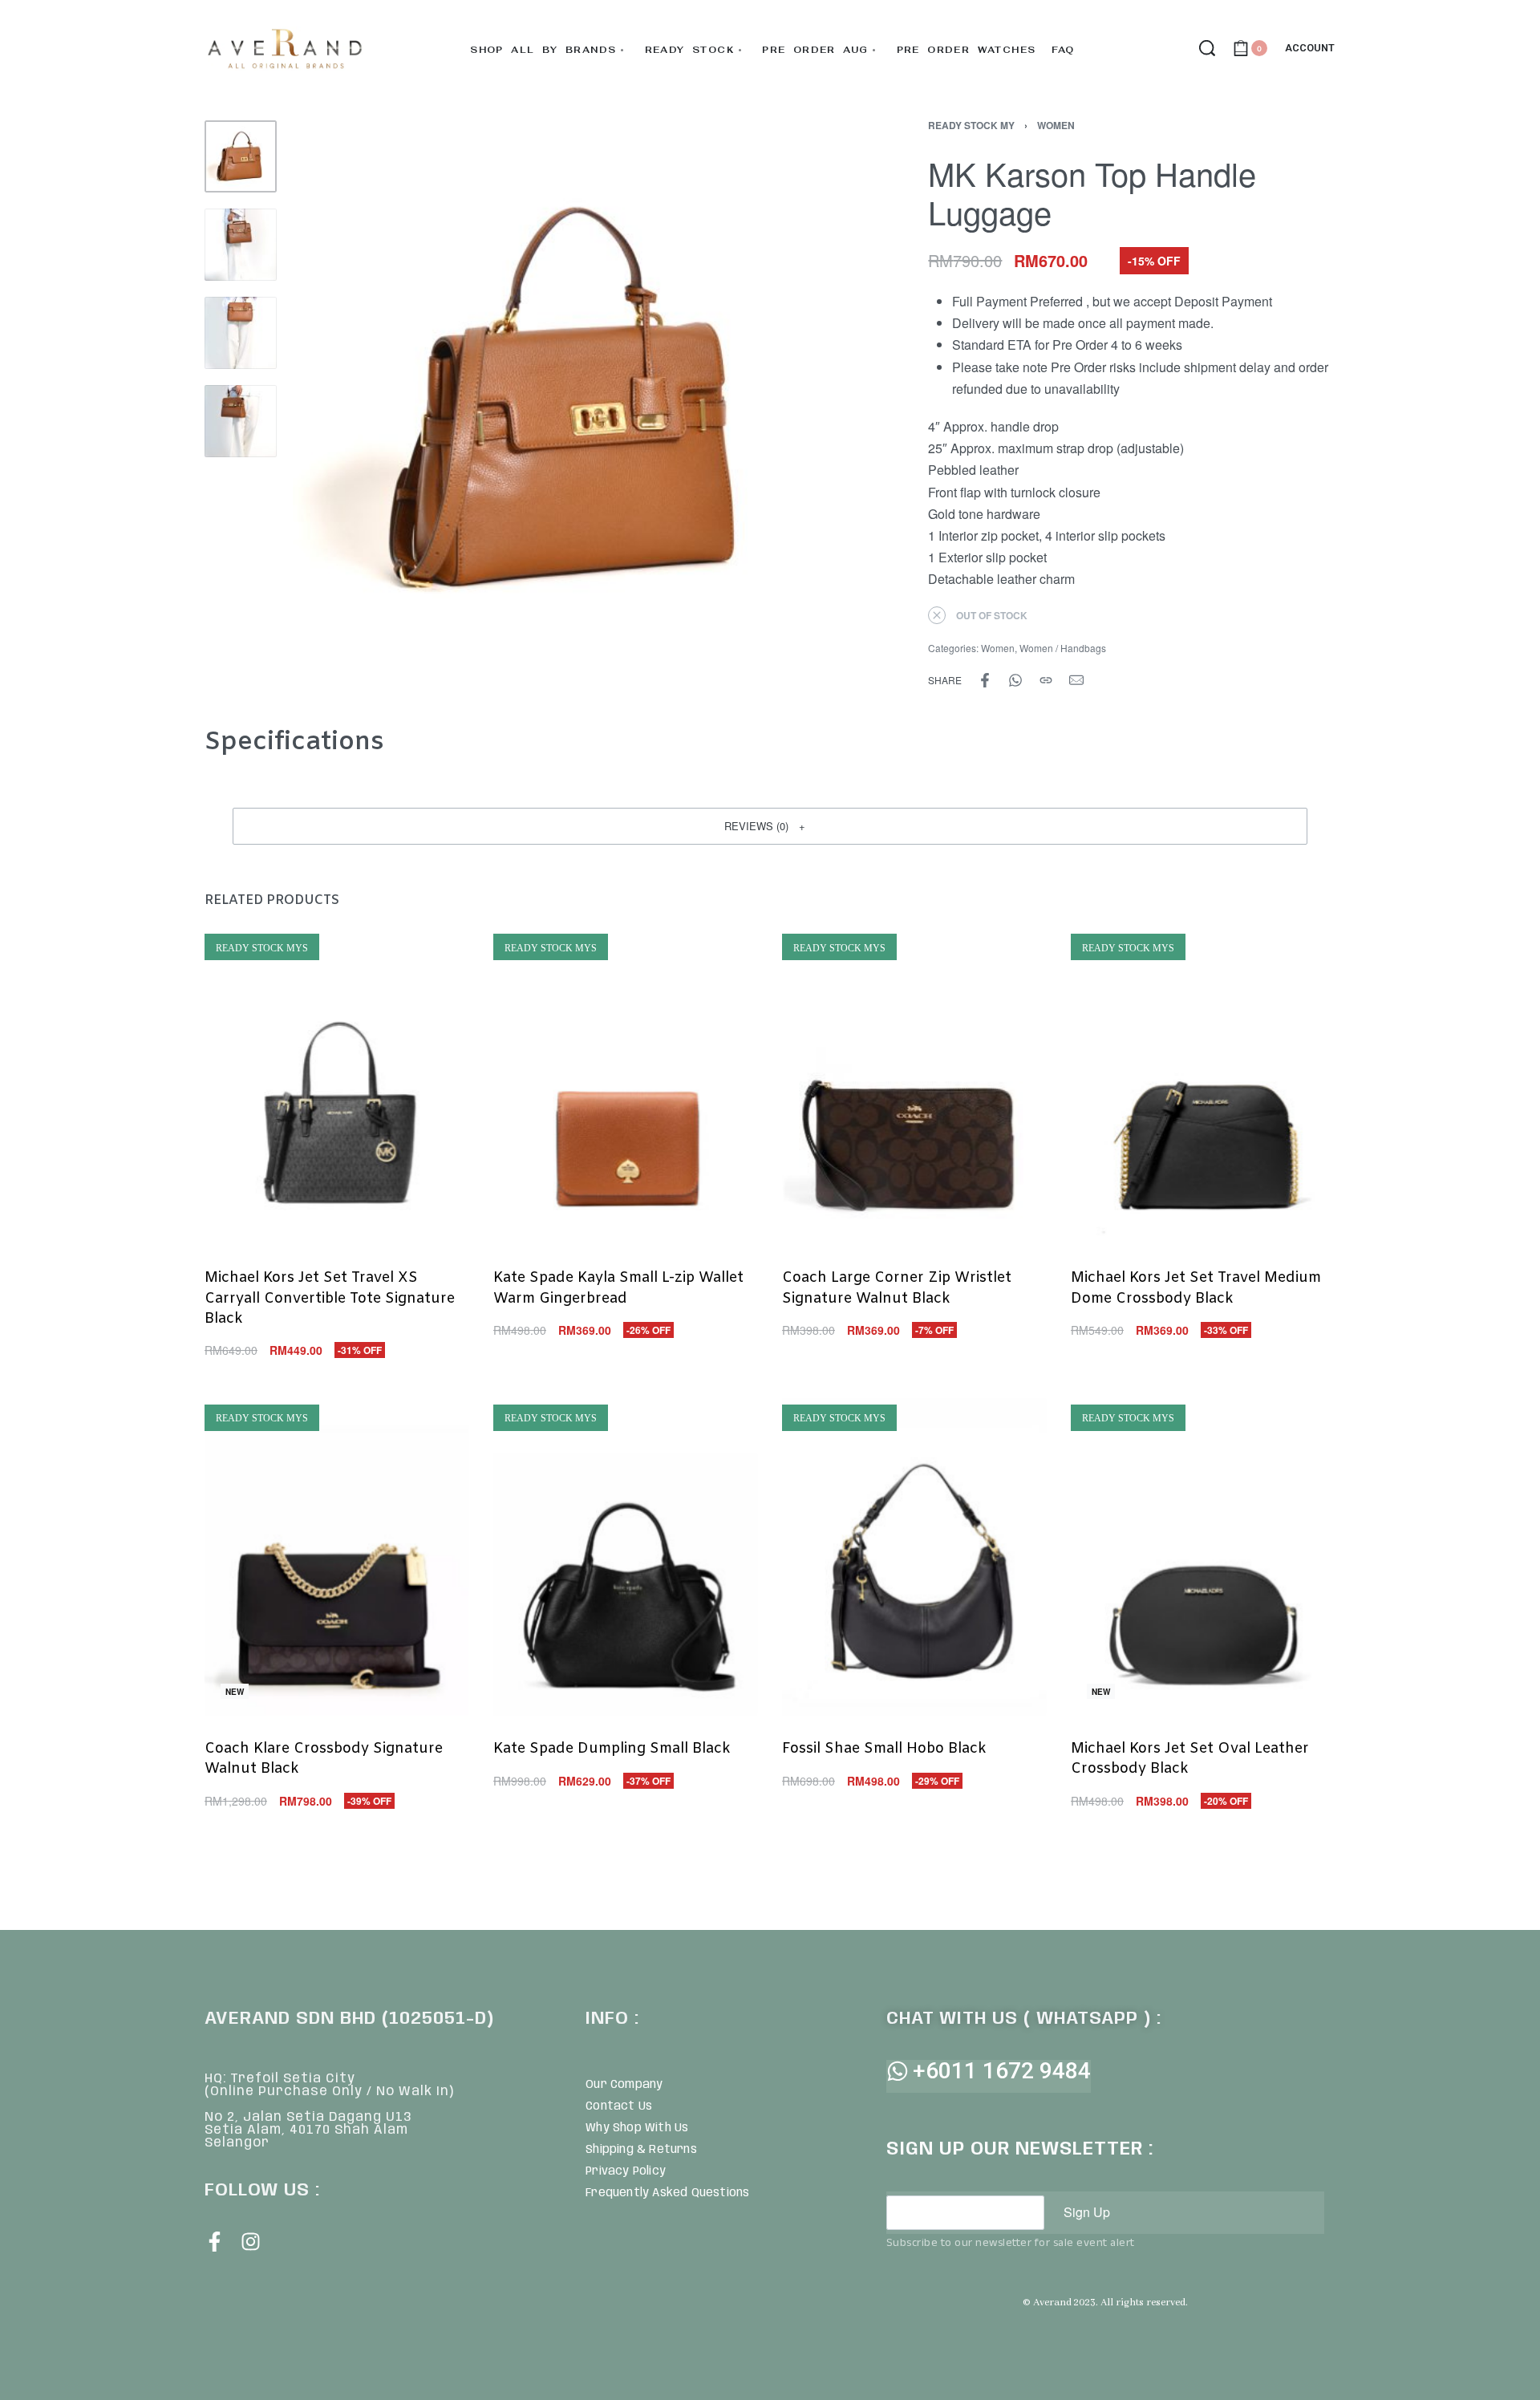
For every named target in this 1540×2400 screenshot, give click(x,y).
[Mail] (1076, 680)
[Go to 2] (241, 245)
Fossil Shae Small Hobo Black (884, 1749)
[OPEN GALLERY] (571, 399)
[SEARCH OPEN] (1207, 48)
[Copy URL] (1046, 680)
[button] (770, 826)
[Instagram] (251, 2242)
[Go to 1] (241, 156)
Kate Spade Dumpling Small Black (612, 1749)
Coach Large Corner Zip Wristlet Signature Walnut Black (897, 1289)
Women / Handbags (1063, 648)
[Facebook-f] (215, 2242)
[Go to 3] (241, 333)
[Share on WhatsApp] (1015, 680)
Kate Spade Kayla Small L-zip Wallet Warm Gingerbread (618, 1289)
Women (1056, 125)
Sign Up (1087, 2212)
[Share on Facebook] (985, 680)
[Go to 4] (241, 421)
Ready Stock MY (971, 125)
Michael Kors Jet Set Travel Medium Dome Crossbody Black (1196, 1289)
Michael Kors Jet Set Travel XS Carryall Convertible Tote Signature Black (330, 1299)
